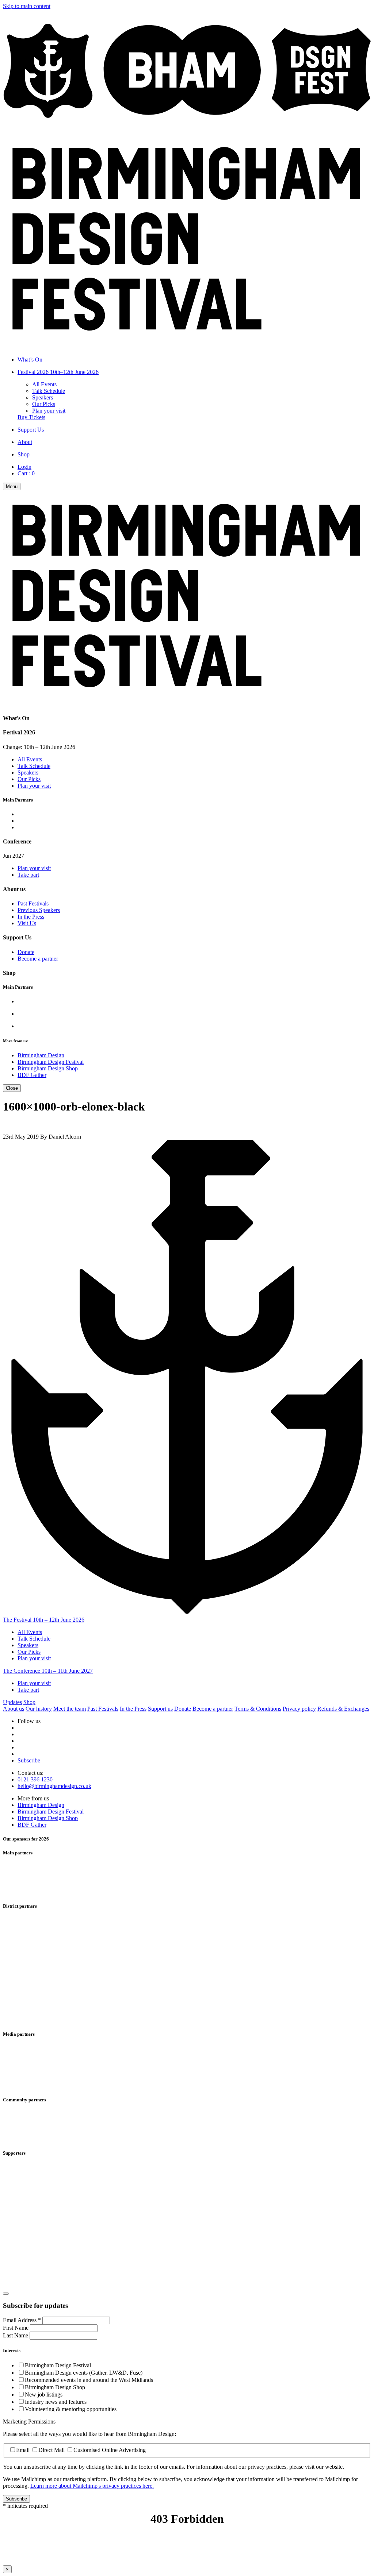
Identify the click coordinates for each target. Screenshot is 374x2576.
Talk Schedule (49, 391)
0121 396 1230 (35, 1779)
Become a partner (38, 959)
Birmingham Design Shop (48, 1068)
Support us (160, 1709)
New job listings (44, 2395)
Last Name (16, 2335)
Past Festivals (33, 903)
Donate (26, 952)
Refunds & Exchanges (343, 1709)
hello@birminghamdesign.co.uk (54, 1786)
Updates (12, 1702)
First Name (16, 2328)
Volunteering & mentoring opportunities (71, 2409)
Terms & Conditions (258, 1709)
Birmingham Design (41, 1055)
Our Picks (44, 404)
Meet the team (70, 1709)
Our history (39, 1709)
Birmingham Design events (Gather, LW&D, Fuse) (84, 2373)
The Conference (48, 1671)
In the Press (31, 917)
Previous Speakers (39, 910)
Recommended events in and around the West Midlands (89, 2380)
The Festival (44, 1620)
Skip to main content (27, 6)
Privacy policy (299, 1709)
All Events (44, 384)
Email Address (22, 2320)
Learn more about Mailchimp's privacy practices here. (92, 2486)
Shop (29, 1702)
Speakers (43, 397)
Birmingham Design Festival (51, 1062)
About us (14, 1709)
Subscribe (29, 1760)
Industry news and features (56, 2402)
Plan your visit (49, 411)
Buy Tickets (31, 417)
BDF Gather (32, 1075)
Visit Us (27, 923)
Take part (28, 875)
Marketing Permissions (29, 2421)
